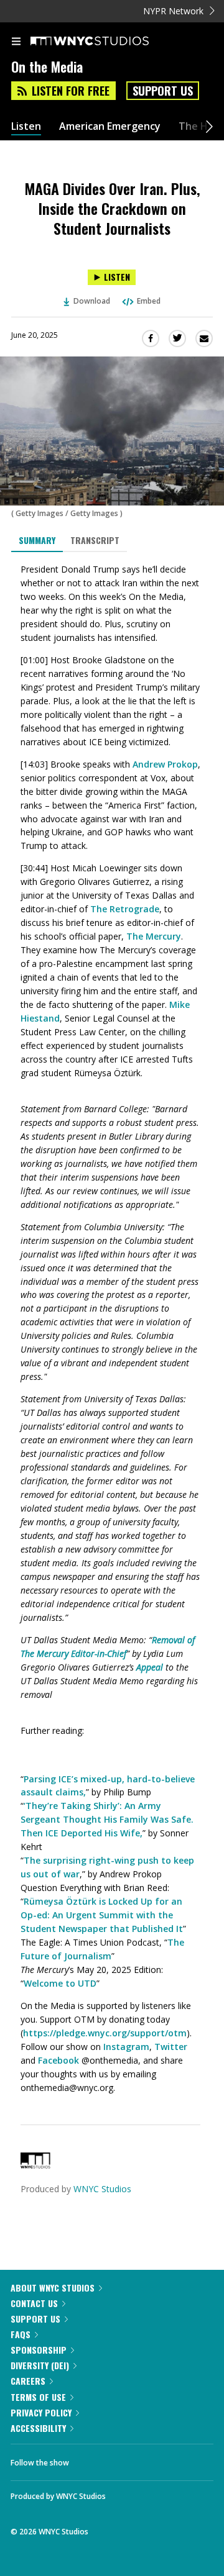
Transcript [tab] (95, 540)
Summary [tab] (37, 540)
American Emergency (110, 126)
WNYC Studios (102, 2189)
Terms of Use (38, 2397)
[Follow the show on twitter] (125, 2459)
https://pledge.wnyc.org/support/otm (105, 2033)
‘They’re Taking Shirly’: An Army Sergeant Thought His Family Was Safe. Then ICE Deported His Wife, (107, 1819)
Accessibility (38, 2428)
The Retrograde (125, 909)
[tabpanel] (112, 1329)
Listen (26, 126)
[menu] (16, 42)
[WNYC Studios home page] (105, 42)
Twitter (171, 2047)
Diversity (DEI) (40, 2365)
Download (92, 301)
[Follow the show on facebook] (91, 2459)
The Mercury (154, 936)
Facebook (58, 2060)
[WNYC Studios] (35, 2165)
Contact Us (34, 2303)
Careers (28, 2381)
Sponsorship (39, 2350)
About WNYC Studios (53, 2288)
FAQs (21, 2334)
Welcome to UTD (60, 1983)
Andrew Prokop (165, 764)
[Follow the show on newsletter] (159, 2459)
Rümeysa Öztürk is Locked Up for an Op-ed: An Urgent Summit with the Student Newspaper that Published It (102, 1915)
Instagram (126, 2047)
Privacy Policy (41, 2412)
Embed (149, 301)
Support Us (163, 91)
